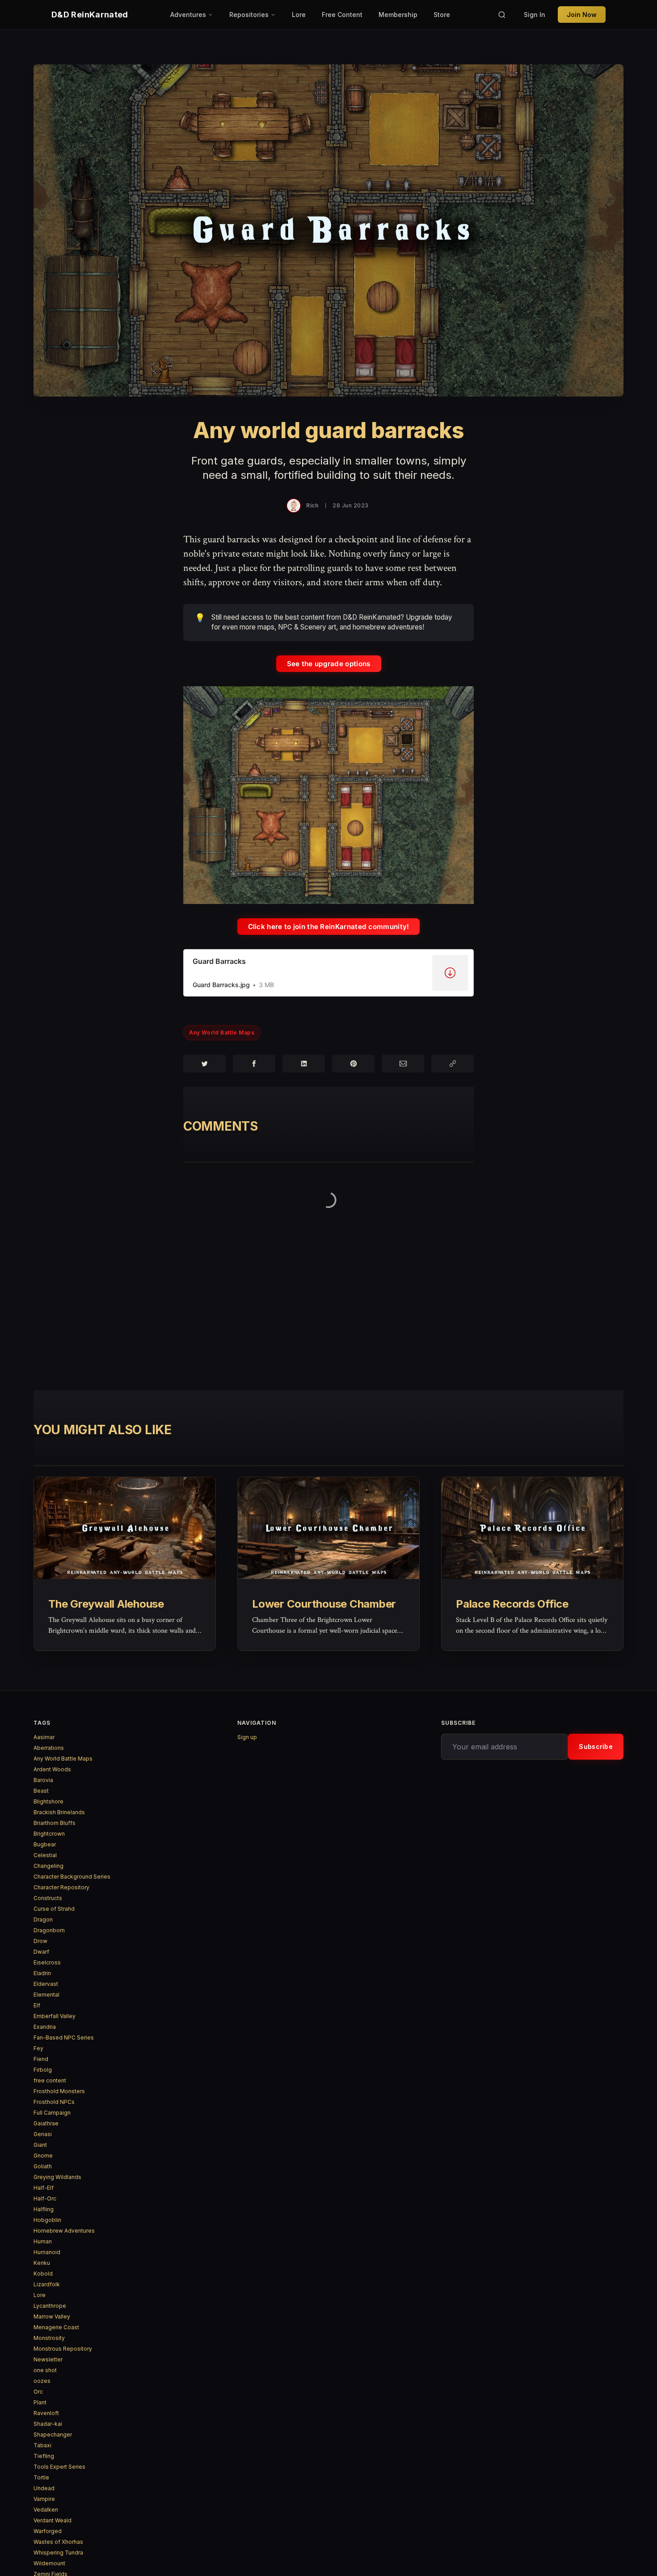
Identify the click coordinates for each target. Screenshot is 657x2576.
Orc (38, 2392)
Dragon (43, 1919)
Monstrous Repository (63, 2349)
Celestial (45, 1855)
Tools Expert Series (59, 2467)
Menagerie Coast (56, 2327)
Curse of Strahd (54, 1909)
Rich (312, 505)
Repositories (249, 15)
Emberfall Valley (55, 2016)
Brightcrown (49, 1834)
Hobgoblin (47, 2220)
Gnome (43, 2156)
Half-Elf (44, 2188)
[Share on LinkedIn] (304, 1064)
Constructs (48, 1898)
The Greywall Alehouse (106, 1604)
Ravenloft (46, 2413)
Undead (44, 2488)
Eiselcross (47, 1962)
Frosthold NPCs (54, 2102)
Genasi (43, 2134)
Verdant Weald (53, 2520)
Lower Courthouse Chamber (324, 1604)
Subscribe (596, 1746)
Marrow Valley (52, 2316)
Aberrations (49, 1748)
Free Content (342, 15)
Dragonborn (49, 1930)
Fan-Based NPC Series (64, 2038)
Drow (40, 1941)
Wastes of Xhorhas (58, 2542)
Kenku (42, 2263)
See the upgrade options (329, 664)
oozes (42, 2381)
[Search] (502, 15)
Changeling (48, 1866)
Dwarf (41, 1952)
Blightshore (48, 1801)
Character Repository (61, 1887)
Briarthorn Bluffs (55, 1823)
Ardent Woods (52, 1769)
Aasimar (44, 1737)
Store (442, 15)
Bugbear (45, 1844)
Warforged (48, 2531)
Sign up (247, 1737)
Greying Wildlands (57, 2177)
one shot (45, 2370)
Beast (41, 1791)
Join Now (582, 15)
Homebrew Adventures (64, 2231)
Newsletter (48, 2359)
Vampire (44, 2499)
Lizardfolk (47, 2284)
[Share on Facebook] (254, 1064)
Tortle (41, 2477)
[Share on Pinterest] (353, 1064)
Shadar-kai (48, 2424)
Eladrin (42, 1973)
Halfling (44, 2209)
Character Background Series (72, 1877)
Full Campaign (52, 2113)
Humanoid (47, 2252)
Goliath (43, 2166)
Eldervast (46, 1984)
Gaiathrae (46, 2123)
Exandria (45, 2027)
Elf (37, 2005)
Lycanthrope (50, 2306)
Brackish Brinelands (59, 1812)
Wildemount (49, 2563)
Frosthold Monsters (59, 2091)
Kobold (43, 2274)
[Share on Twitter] (204, 1064)
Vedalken (46, 2510)
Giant (40, 2145)
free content (50, 2080)
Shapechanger (53, 2435)
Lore (299, 15)
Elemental (46, 1995)
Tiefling (44, 2456)
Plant (40, 2402)
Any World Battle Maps (222, 1033)
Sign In (535, 15)
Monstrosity (49, 2338)
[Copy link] (453, 1064)
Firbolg (43, 2070)
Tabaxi (42, 2445)
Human (43, 2241)
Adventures (188, 15)
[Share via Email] (403, 1064)
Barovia (43, 1780)
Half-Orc (45, 2198)
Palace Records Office (512, 1604)
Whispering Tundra (58, 2553)
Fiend (41, 2059)
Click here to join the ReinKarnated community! (329, 927)
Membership (398, 15)
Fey (38, 2048)
